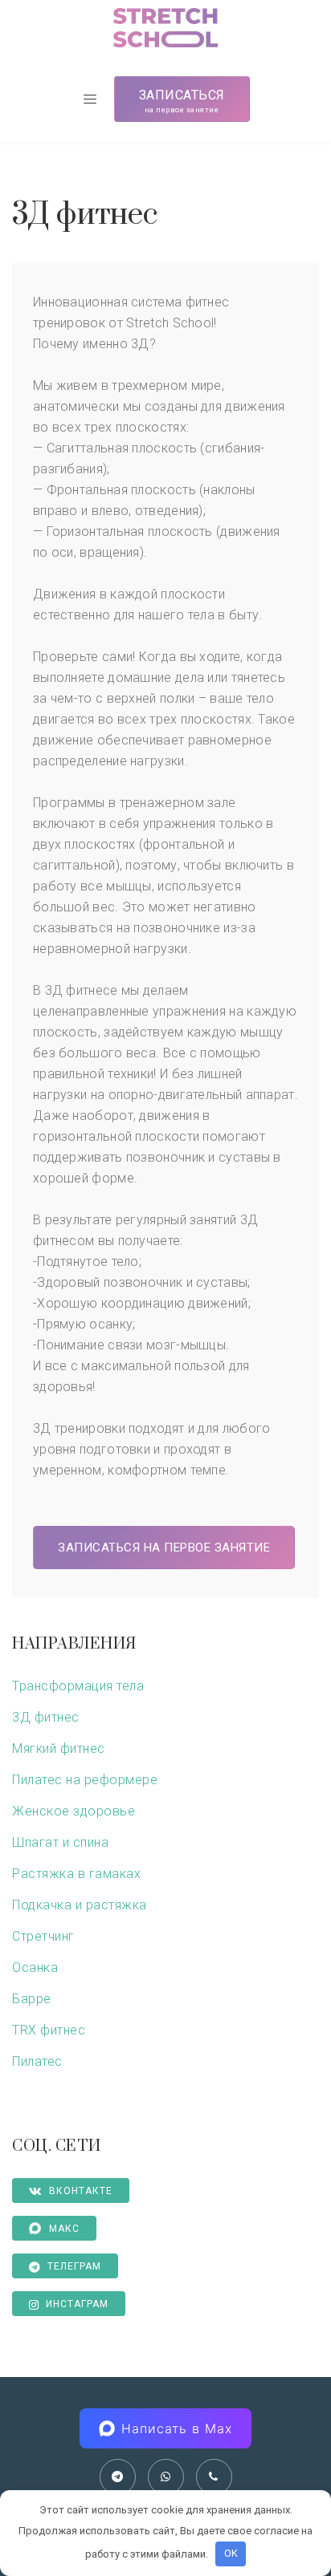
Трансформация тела (78, 1686)
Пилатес (37, 2061)
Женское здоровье (74, 1811)
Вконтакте (81, 2191)
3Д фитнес (46, 1717)
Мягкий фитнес (59, 1748)
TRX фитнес (49, 2030)
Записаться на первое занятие (164, 1548)
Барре (32, 1999)
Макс (64, 2229)
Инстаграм (77, 2304)
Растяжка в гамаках (76, 1874)
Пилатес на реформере (85, 1780)
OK (231, 2553)
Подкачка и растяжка (80, 1905)
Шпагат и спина (60, 1842)
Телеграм (74, 2266)
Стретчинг (43, 1936)
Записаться (182, 101)
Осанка (35, 1967)
